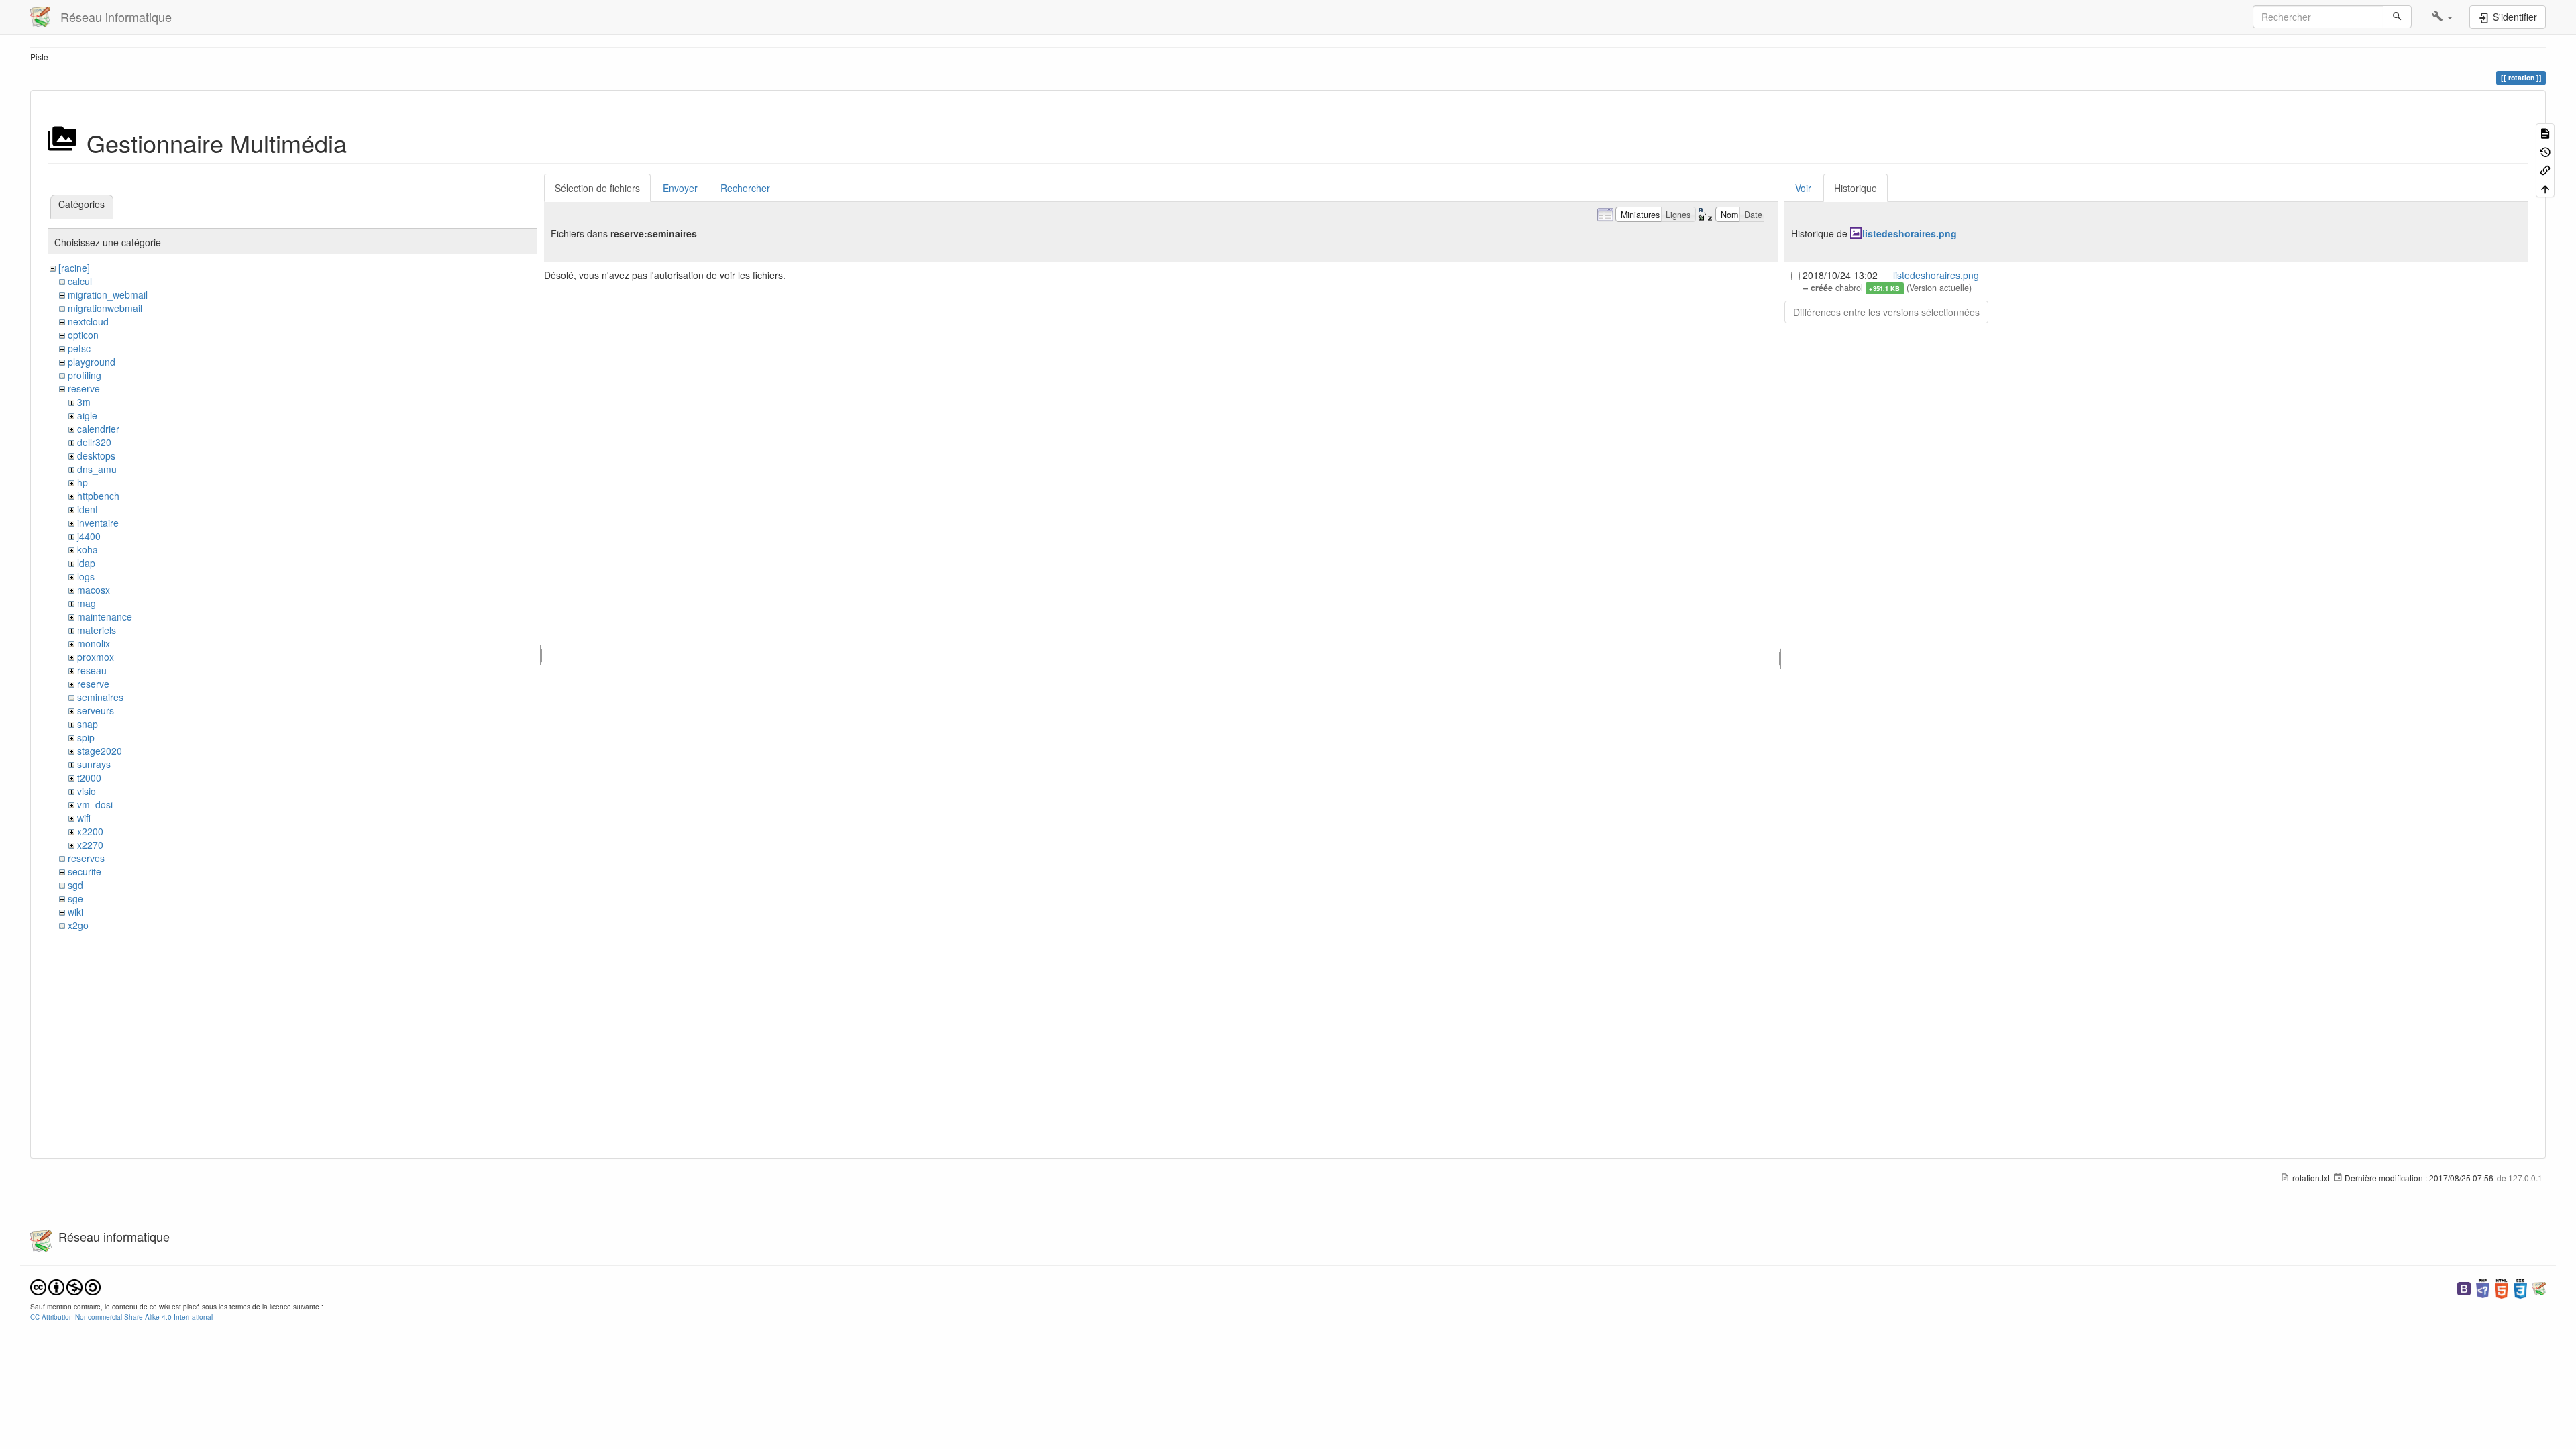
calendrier (98, 429)
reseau (92, 670)
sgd (75, 885)
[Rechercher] (2397, 17)
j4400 (89, 536)
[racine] (74, 268)
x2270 (90, 845)
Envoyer (680, 188)
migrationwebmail (105, 308)
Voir (1803, 188)
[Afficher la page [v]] (2545, 132)
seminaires (100, 697)
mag (87, 603)
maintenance (105, 616)
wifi (84, 818)
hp (83, 482)
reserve (84, 388)
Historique (1856, 188)
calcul (80, 281)
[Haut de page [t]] (2545, 187)
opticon (83, 335)
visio (87, 791)
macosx (94, 590)
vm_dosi (95, 804)
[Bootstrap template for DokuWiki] (2464, 1288)
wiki (75, 912)
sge (75, 898)
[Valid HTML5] (2502, 1288)
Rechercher (745, 188)
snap (88, 724)
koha (88, 549)
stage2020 (100, 751)
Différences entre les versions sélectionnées (1886, 312)
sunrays (94, 764)
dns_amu (97, 469)
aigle (87, 415)
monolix (94, 643)
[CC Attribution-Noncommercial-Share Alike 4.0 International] (65, 1286)
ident (88, 509)
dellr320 (94, 442)
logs (86, 576)
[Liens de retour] (2545, 169)
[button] (2442, 17)
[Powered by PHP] (2483, 1288)
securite (85, 871)
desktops (96, 455)
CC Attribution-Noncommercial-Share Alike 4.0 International (121, 1317)
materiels (97, 630)
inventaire (98, 523)
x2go (78, 925)
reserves (86, 858)
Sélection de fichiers (597, 188)
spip (86, 737)
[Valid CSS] (2520, 1288)
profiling (85, 375)
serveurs (96, 710)
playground (92, 362)
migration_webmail (108, 294)
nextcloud (88, 321)
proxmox (96, 657)
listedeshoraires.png (1910, 233)
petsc (79, 348)
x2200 (90, 831)
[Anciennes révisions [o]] (2545, 151)
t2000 (89, 777)
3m (84, 402)
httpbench (98, 496)
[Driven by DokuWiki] (2539, 1288)
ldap (86, 563)
